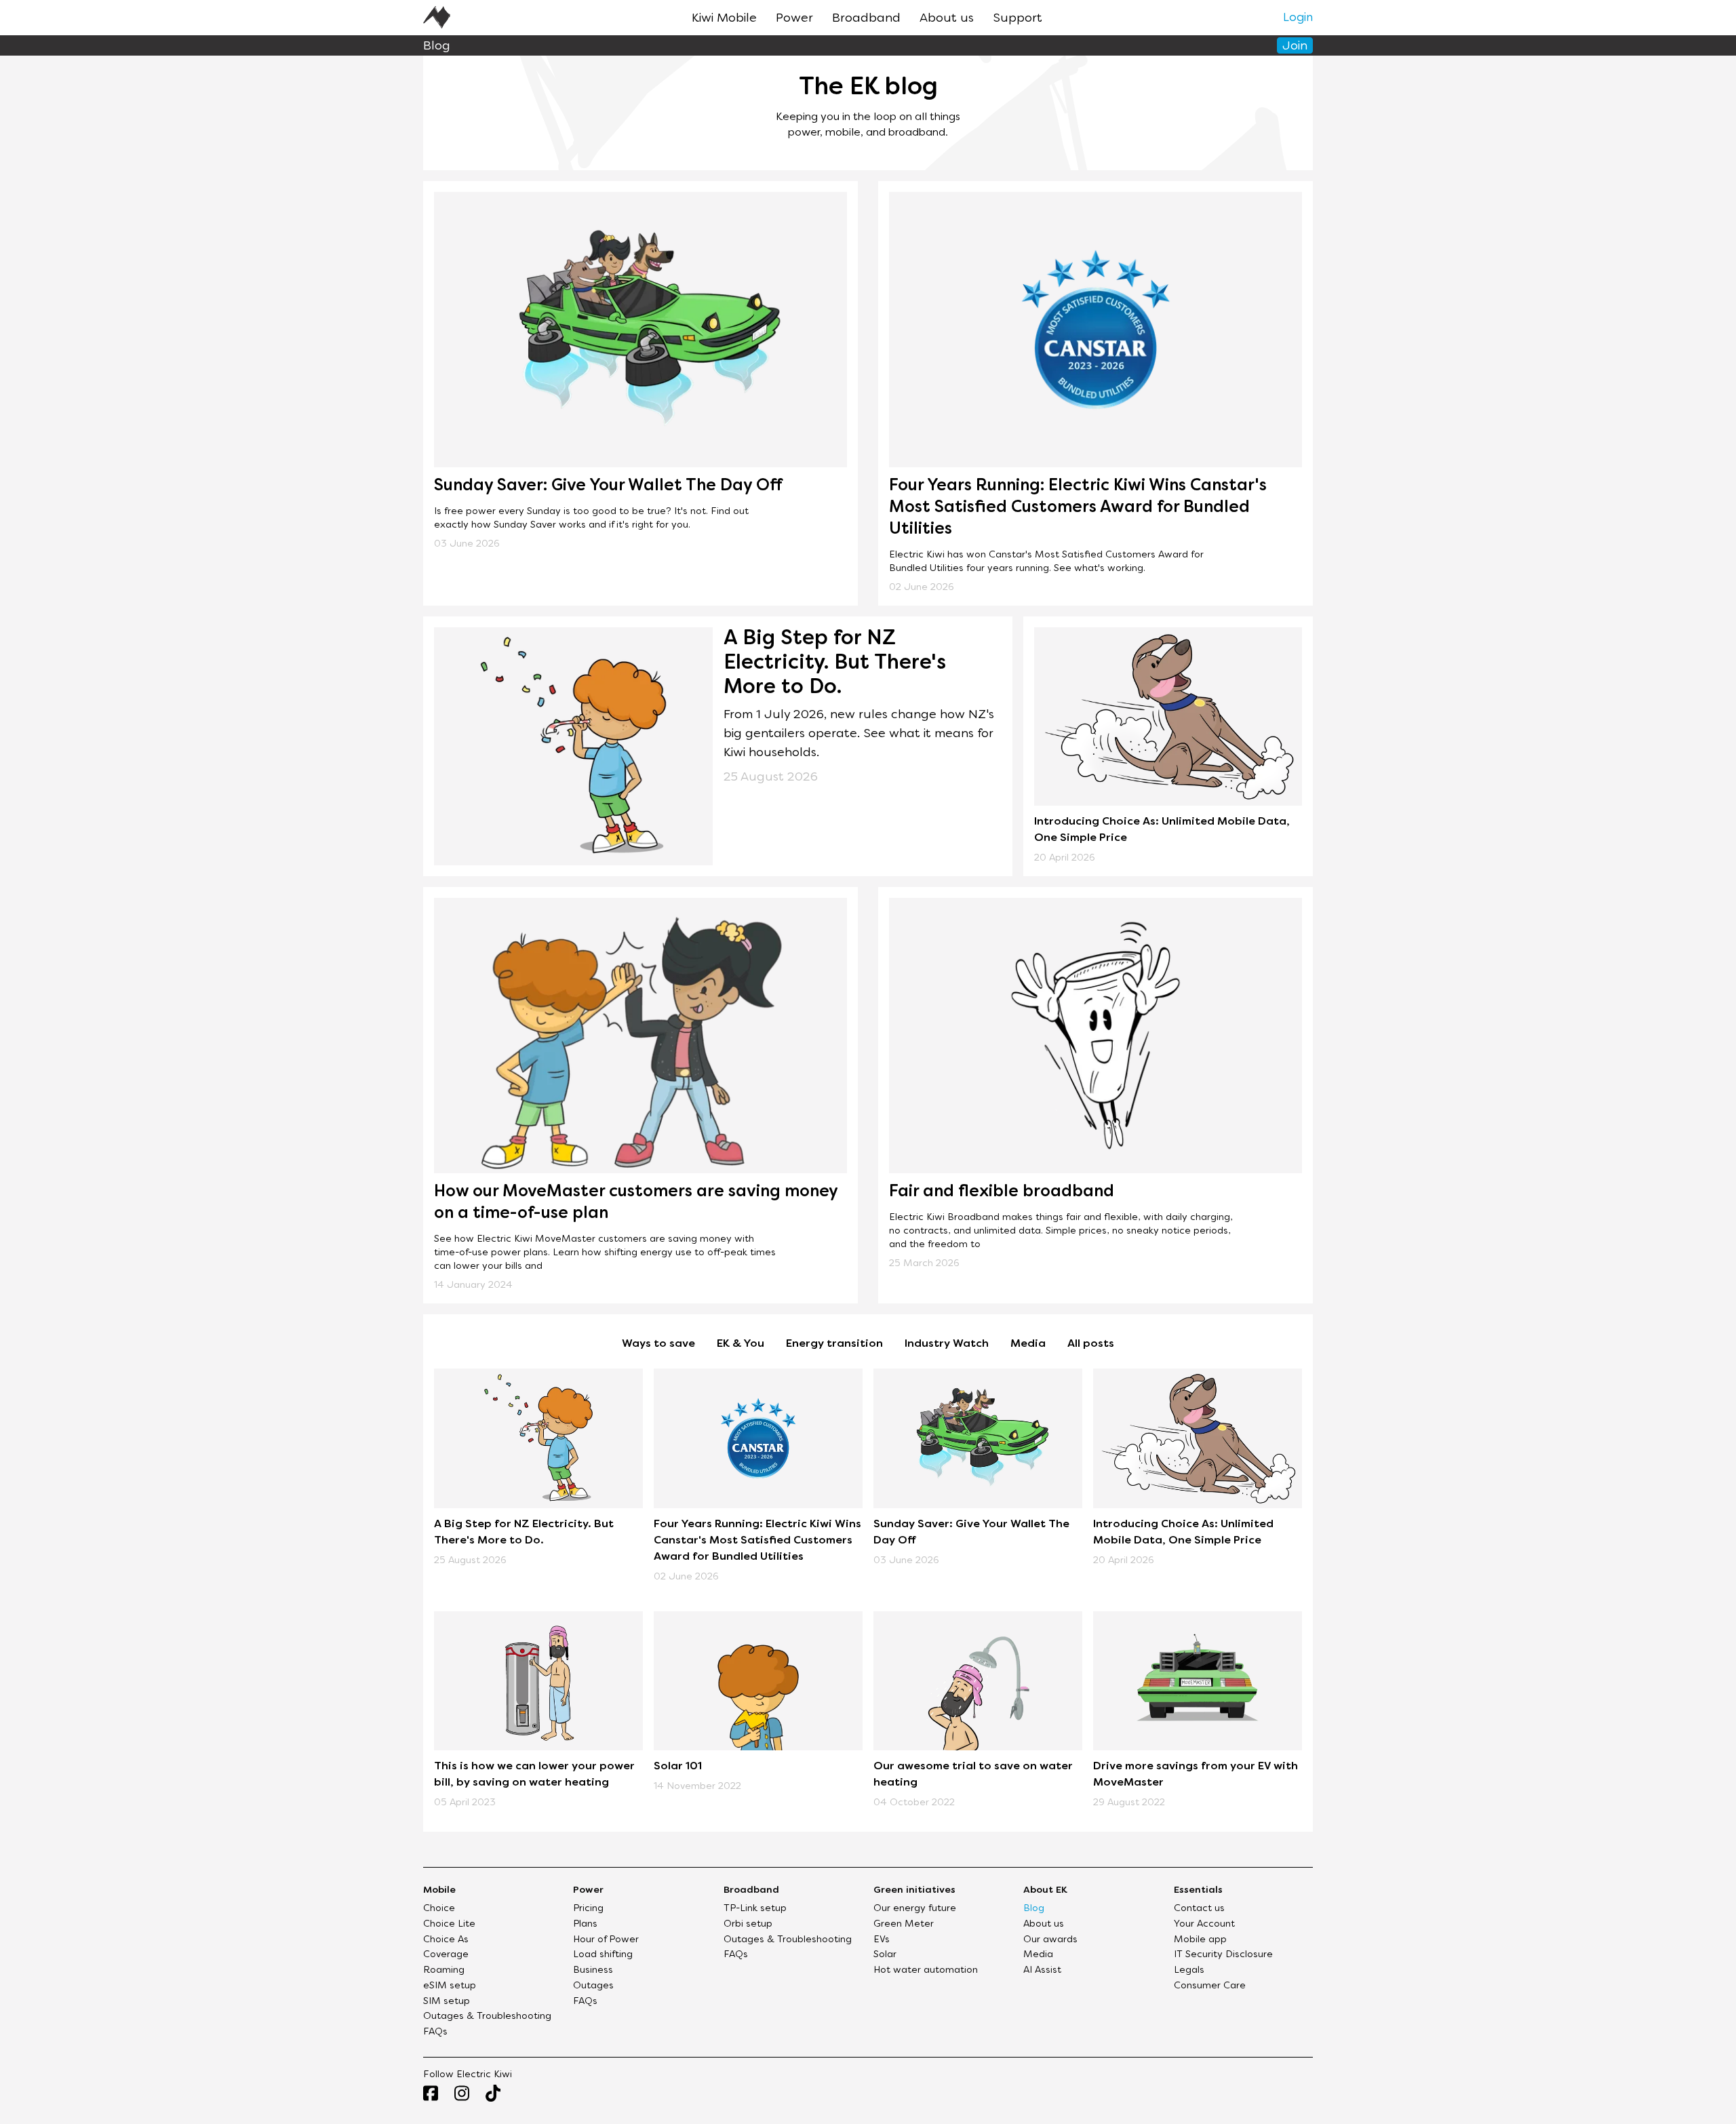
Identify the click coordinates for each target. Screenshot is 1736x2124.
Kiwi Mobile (724, 19)
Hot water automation (926, 1970)
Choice (439, 1909)
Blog (1034, 1909)
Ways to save (658, 1344)
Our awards (1050, 1940)
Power (794, 19)
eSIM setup (450, 1986)
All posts (1091, 1344)
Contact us (1199, 1909)
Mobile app (1200, 1940)
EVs (882, 1940)
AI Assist (1042, 1970)
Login (1298, 18)
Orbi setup (748, 1924)
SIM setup (447, 2002)
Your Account (1204, 1924)
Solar (885, 1955)
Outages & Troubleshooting (487, 2017)
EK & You (741, 1344)
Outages (593, 1986)
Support (1018, 19)
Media (1028, 1344)
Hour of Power (606, 1940)
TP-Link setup (755, 1909)
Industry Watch (947, 1344)
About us (947, 19)
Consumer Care (1210, 1986)
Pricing (588, 1909)
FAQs (435, 2032)
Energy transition (834, 1344)
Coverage (446, 1955)
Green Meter (904, 1924)
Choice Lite (449, 1924)
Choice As (446, 1940)
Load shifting (603, 1955)
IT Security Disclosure (1223, 1955)
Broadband (866, 19)
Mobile (439, 1890)
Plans (585, 1924)
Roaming (444, 1970)
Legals (1189, 1970)
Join (1295, 46)
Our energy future (915, 1909)
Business (593, 1970)
